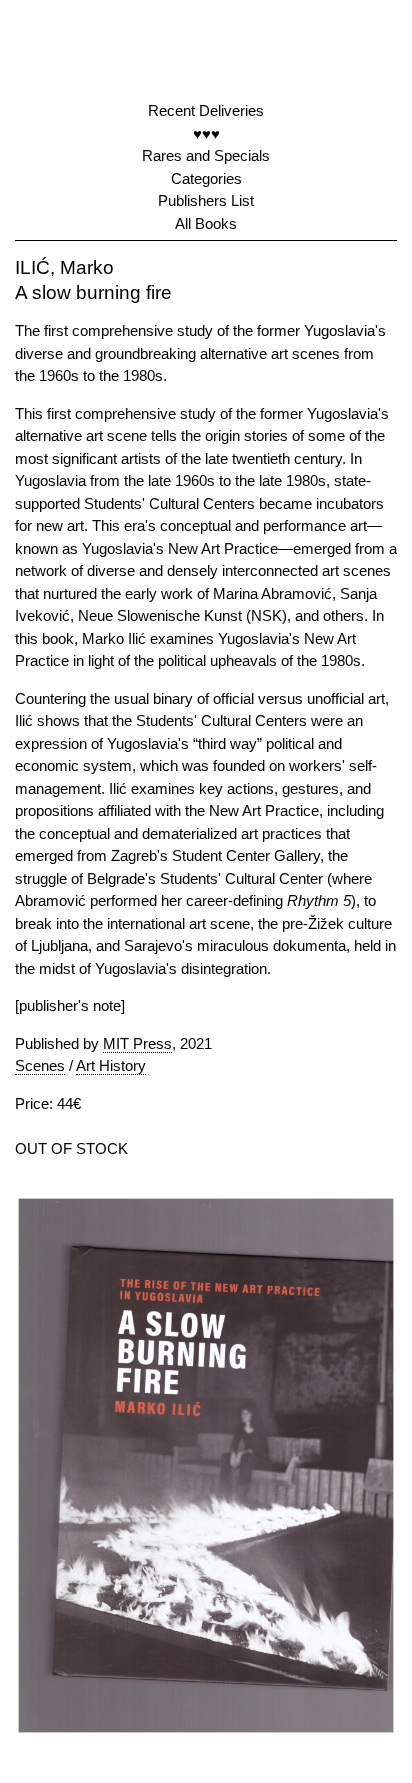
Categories (206, 178)
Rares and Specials (206, 155)
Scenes (40, 1065)
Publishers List (206, 200)
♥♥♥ (206, 133)
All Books (206, 223)
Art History (111, 1065)
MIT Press (137, 1043)
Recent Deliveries (206, 110)
